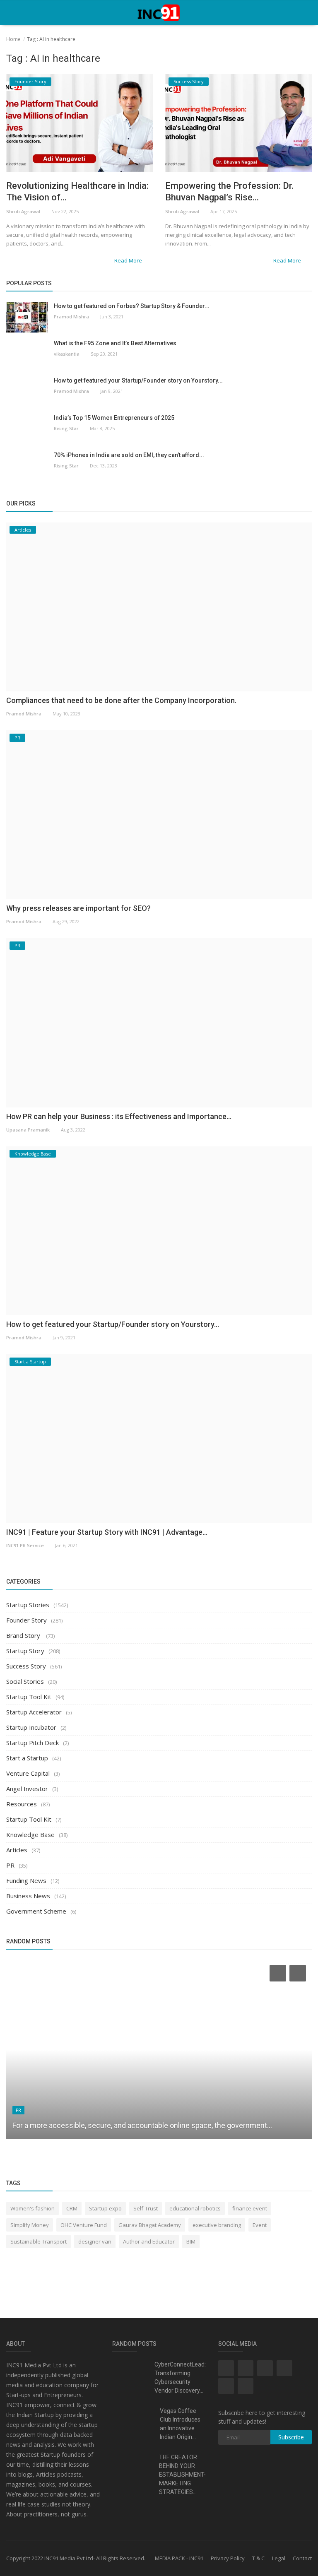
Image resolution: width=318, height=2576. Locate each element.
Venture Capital (28, 1773)
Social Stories (25, 1681)
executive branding (217, 2225)
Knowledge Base (30, 1834)
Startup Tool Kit (29, 1697)
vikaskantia (67, 354)
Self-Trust (146, 2208)
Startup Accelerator (34, 1712)
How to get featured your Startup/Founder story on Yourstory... (138, 380)
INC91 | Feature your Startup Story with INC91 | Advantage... (107, 1532)
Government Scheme (36, 1911)
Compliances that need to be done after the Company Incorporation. (121, 700)
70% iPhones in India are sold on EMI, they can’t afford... (129, 455)
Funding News (26, 1880)
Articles (17, 1850)
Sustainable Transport (39, 2241)
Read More (129, 260)
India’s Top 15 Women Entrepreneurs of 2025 (114, 418)
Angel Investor (27, 1789)
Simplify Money (30, 2225)
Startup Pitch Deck (33, 1743)
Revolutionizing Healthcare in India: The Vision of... (77, 191)
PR (10, 1865)
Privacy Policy (228, 2558)
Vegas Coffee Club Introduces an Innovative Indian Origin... (180, 2424)
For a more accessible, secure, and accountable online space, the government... (142, 2125)
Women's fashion (33, 2208)
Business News (28, 1896)
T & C (258, 2558)
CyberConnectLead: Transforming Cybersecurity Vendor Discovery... (180, 2377)
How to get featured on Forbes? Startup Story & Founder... (132, 306)
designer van (95, 2241)
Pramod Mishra (71, 317)
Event (260, 2225)
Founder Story (26, 1620)
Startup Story (25, 1651)
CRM (72, 2208)
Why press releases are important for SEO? (78, 908)
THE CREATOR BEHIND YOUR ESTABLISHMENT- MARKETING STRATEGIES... (182, 2475)
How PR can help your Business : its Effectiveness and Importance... (119, 1116)
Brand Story (24, 1635)
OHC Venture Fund (84, 2225)
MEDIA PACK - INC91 (179, 2558)
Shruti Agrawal (23, 211)
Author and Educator (149, 2241)
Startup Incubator (31, 1727)
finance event (250, 2208)
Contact (302, 2558)
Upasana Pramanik (28, 1130)
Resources (22, 1804)
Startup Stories (28, 1605)
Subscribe (291, 2437)
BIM (191, 2241)
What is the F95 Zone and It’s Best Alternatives (115, 343)
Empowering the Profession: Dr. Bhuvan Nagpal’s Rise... (229, 191)
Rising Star (66, 428)
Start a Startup (27, 1758)
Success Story (26, 1666)
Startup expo (105, 2208)
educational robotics (195, 2208)
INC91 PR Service (25, 1545)
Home (13, 39)
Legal (279, 2558)
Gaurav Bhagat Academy (150, 2225)
